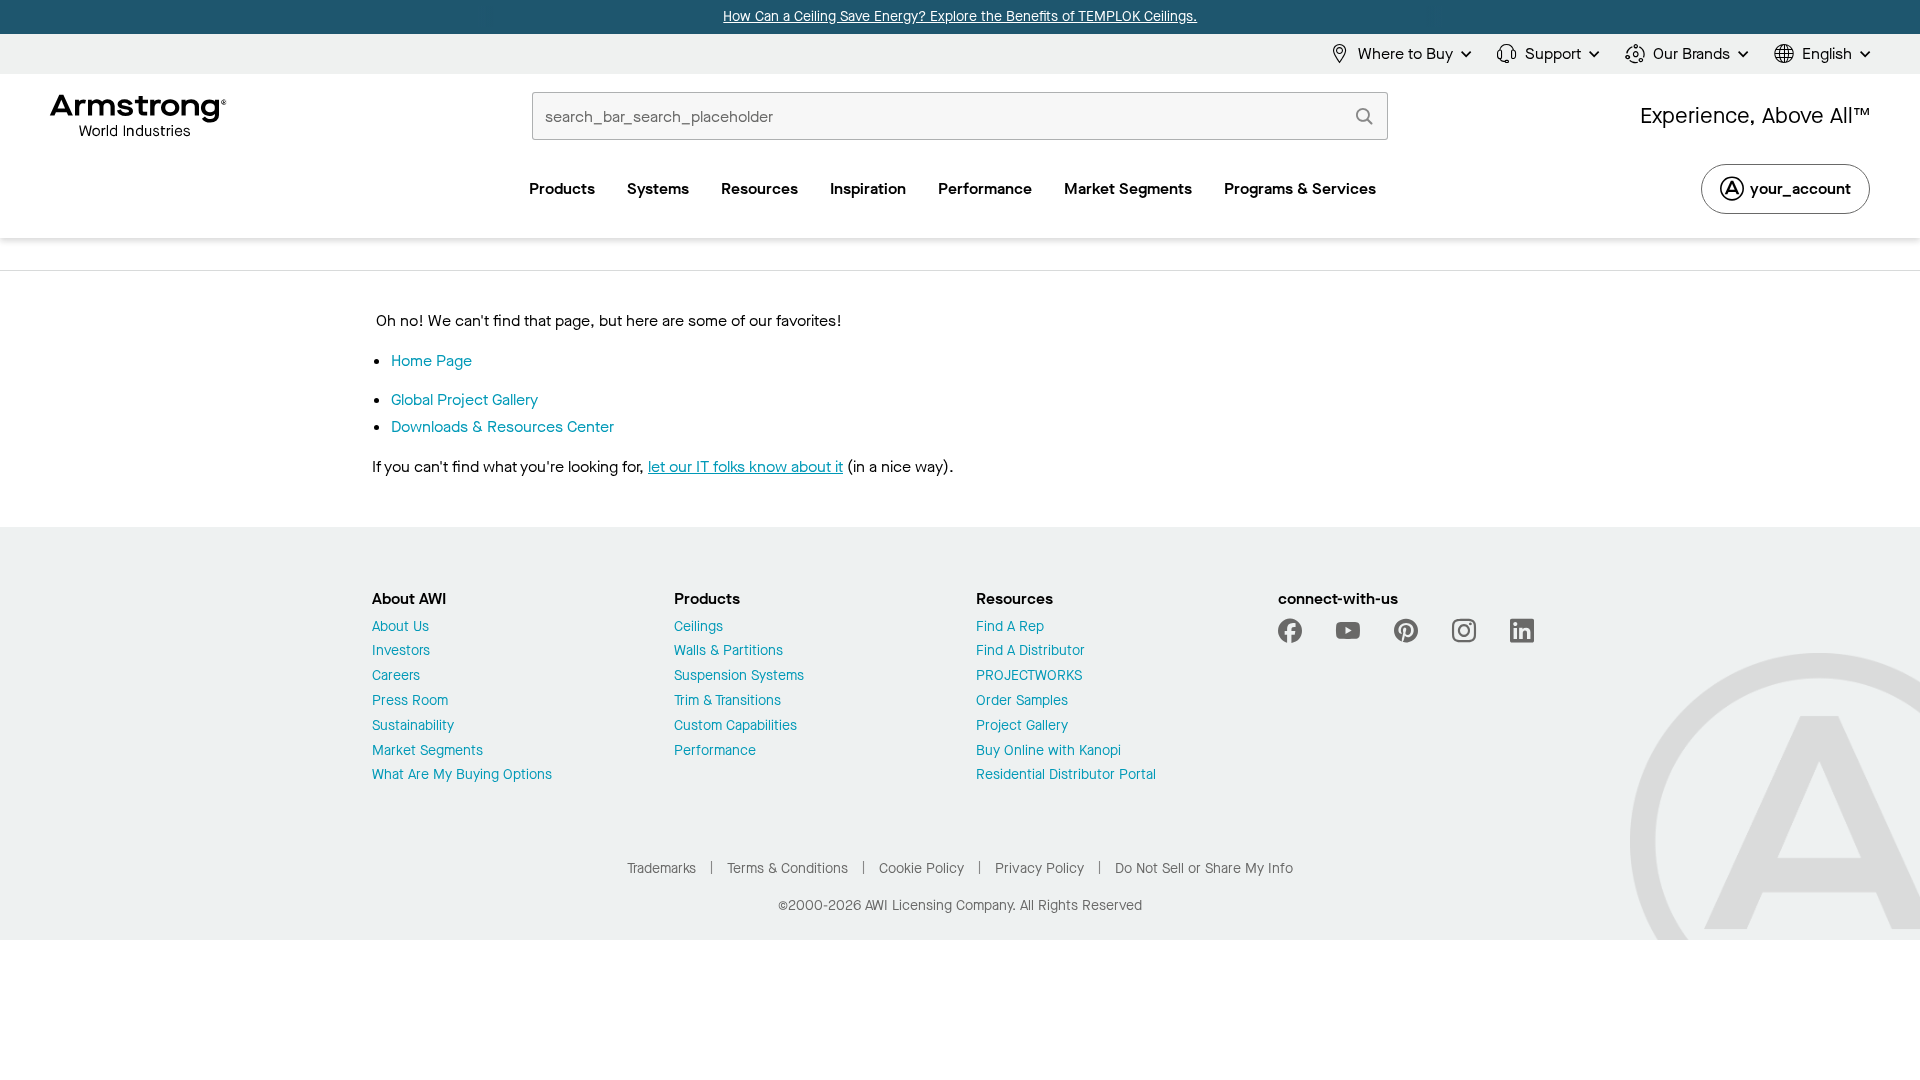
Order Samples (1022, 701)
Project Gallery (1022, 726)
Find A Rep (1010, 627)
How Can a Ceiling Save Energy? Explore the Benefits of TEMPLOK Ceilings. (960, 16)
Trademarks (661, 868)
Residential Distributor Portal (1066, 775)
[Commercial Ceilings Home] (138, 116)
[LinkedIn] (1522, 631)
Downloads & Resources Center (502, 426)
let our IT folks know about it (745, 466)
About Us (400, 627)
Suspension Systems (739, 676)
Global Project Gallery (464, 399)
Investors (401, 651)
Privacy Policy (1039, 868)
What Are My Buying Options (462, 775)
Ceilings (698, 627)
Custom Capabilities (735, 726)
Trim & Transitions (727, 701)
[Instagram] (1464, 631)
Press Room (410, 701)
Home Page (431, 360)
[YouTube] (1348, 631)
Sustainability (413, 726)
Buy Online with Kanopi (1048, 751)
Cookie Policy (921, 868)
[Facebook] (1292, 631)
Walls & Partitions (728, 651)
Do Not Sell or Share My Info (1204, 868)
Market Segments (427, 751)
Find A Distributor (1030, 651)
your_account (1800, 188)
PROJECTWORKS (1029, 676)
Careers (396, 676)
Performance (715, 751)
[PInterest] (1406, 631)
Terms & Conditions (787, 868)
